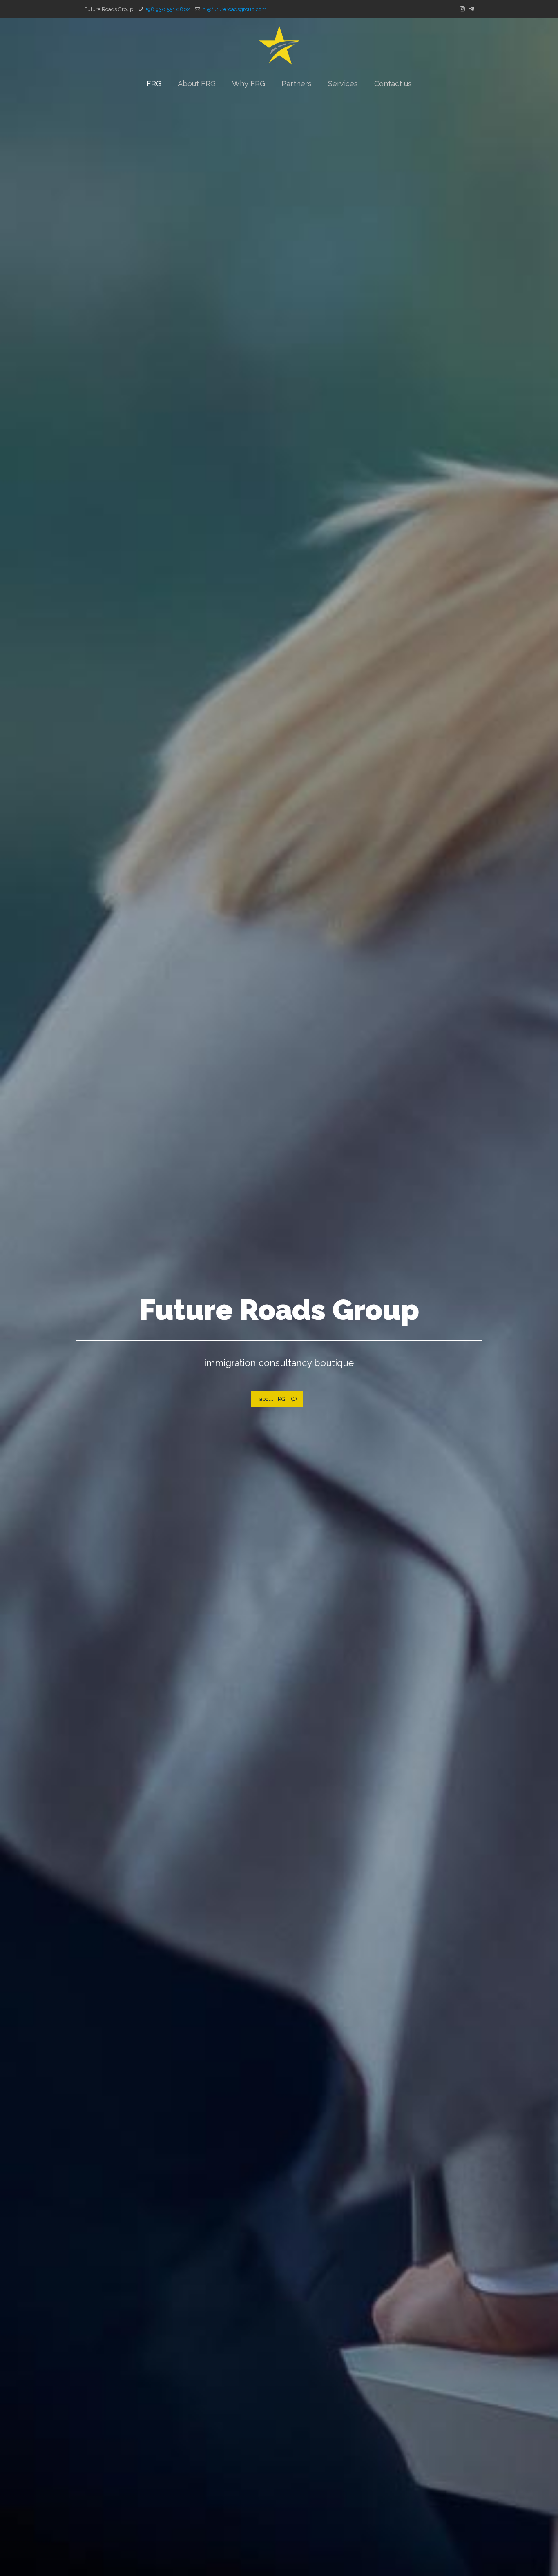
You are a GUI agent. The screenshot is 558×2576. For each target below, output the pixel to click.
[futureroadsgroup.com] (279, 45)
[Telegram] (472, 9)
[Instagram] (462, 9)
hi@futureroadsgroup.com (234, 9)
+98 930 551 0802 (168, 9)
